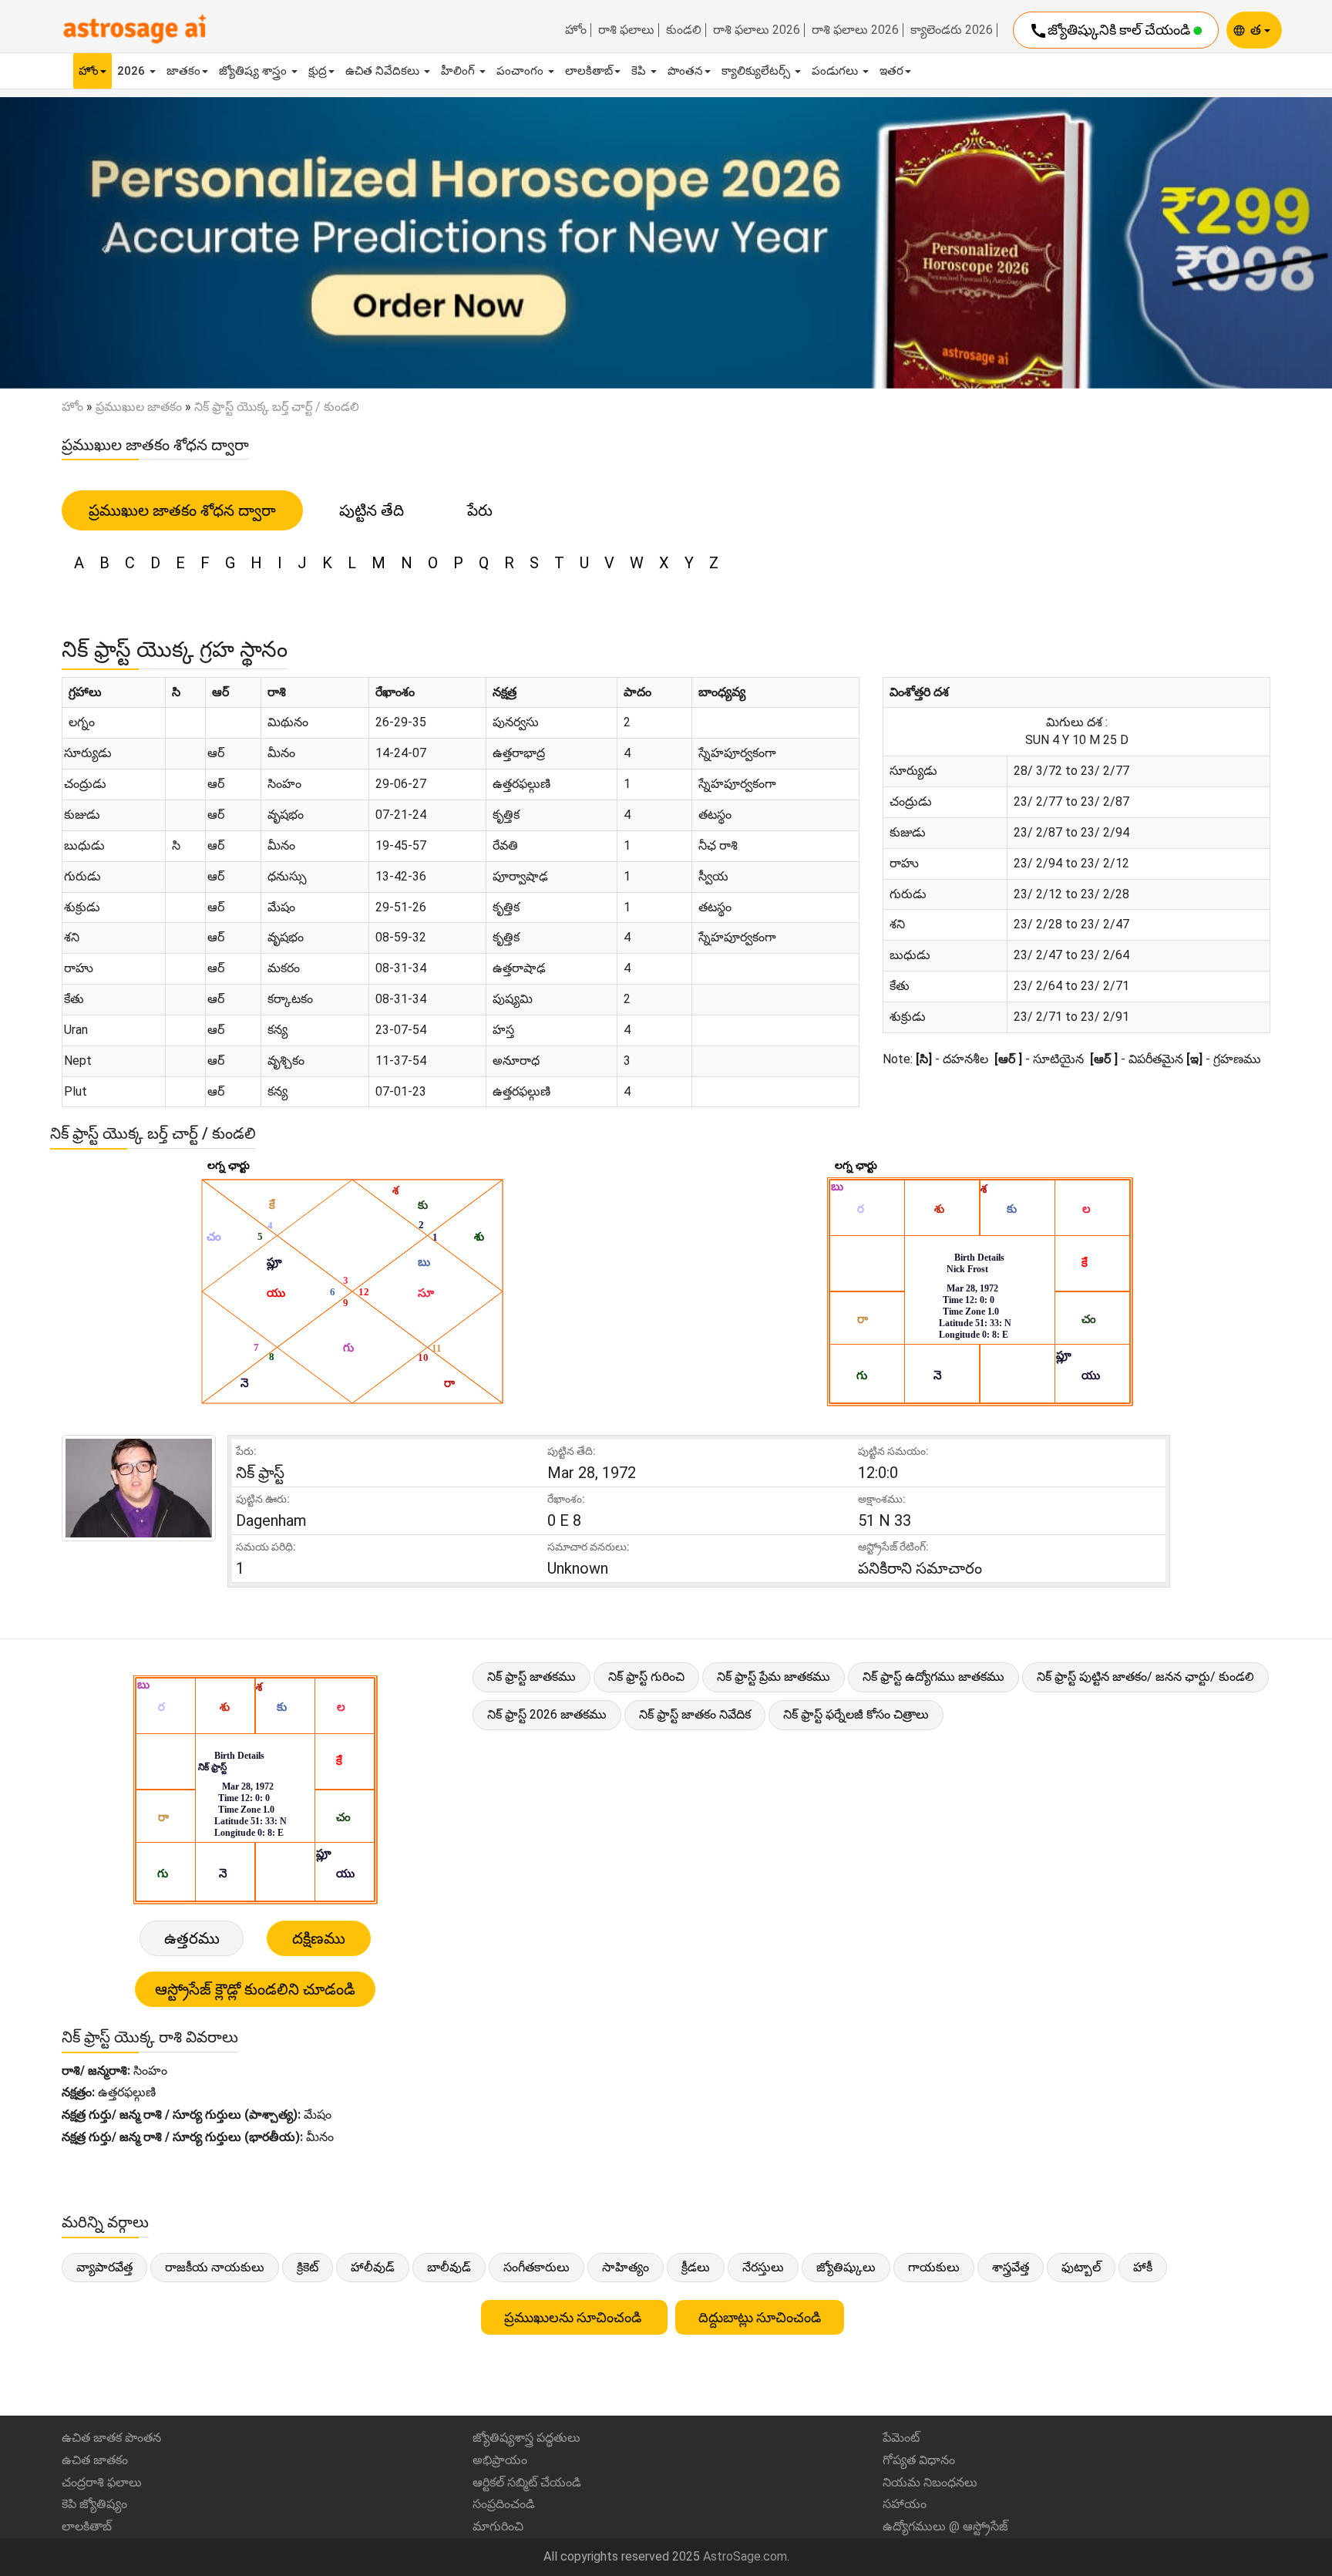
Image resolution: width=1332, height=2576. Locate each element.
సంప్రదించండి (504, 2504)
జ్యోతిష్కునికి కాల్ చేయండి (1111, 31)
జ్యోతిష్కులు (846, 2267)
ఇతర (891, 71)
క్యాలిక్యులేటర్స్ (757, 71)
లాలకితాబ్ (589, 71)
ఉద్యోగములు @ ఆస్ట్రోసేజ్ (945, 2526)
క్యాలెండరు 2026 (952, 30)
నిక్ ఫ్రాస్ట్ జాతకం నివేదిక (695, 1714)
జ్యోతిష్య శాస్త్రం (254, 71)
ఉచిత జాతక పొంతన (111, 2438)
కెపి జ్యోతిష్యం (94, 2504)
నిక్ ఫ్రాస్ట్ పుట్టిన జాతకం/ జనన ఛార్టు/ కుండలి (1145, 1677)
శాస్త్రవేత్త (1011, 2267)
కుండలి (684, 30)
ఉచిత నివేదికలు (384, 71)
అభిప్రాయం (500, 2460)
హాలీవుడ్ (373, 2267)
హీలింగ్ (459, 71)
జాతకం (183, 71)
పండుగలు (836, 71)
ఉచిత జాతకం (95, 2460)
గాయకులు (934, 2267)
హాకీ (1143, 2267)
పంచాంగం (521, 71)
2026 (133, 71)
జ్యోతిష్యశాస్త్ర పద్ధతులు (526, 2438)
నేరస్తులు (763, 2267)
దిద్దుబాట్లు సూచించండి (760, 2317)
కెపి (640, 71)
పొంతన (685, 71)
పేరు (480, 510)
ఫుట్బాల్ (1081, 2267)
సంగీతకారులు (536, 2267)
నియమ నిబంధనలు (930, 2482)
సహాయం (905, 2504)
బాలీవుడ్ (449, 2267)
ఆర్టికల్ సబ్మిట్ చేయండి (527, 2482)
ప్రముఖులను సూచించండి (574, 2317)
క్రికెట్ (308, 2267)
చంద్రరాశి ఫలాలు (102, 2482)
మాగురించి (498, 2526)
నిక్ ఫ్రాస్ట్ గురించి (646, 1677)
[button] (100, 243)
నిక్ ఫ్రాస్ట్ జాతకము (531, 1677)
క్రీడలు (696, 2267)
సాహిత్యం (626, 2267)
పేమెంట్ (901, 2438)
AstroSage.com (745, 2556)
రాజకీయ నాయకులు (215, 2267)
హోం (576, 30)
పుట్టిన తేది (372, 510)
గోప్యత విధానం (919, 2460)
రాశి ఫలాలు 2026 (757, 30)
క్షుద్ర (318, 71)
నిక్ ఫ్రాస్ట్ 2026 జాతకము (547, 1714)
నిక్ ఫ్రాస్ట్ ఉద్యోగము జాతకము (933, 1677)
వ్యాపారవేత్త (104, 2267)
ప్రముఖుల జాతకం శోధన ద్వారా (182, 510)
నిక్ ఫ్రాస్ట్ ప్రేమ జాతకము (774, 1677)
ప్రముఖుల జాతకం (139, 407)
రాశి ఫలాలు (626, 30)
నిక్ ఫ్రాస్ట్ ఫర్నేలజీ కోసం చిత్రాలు (856, 1714)
